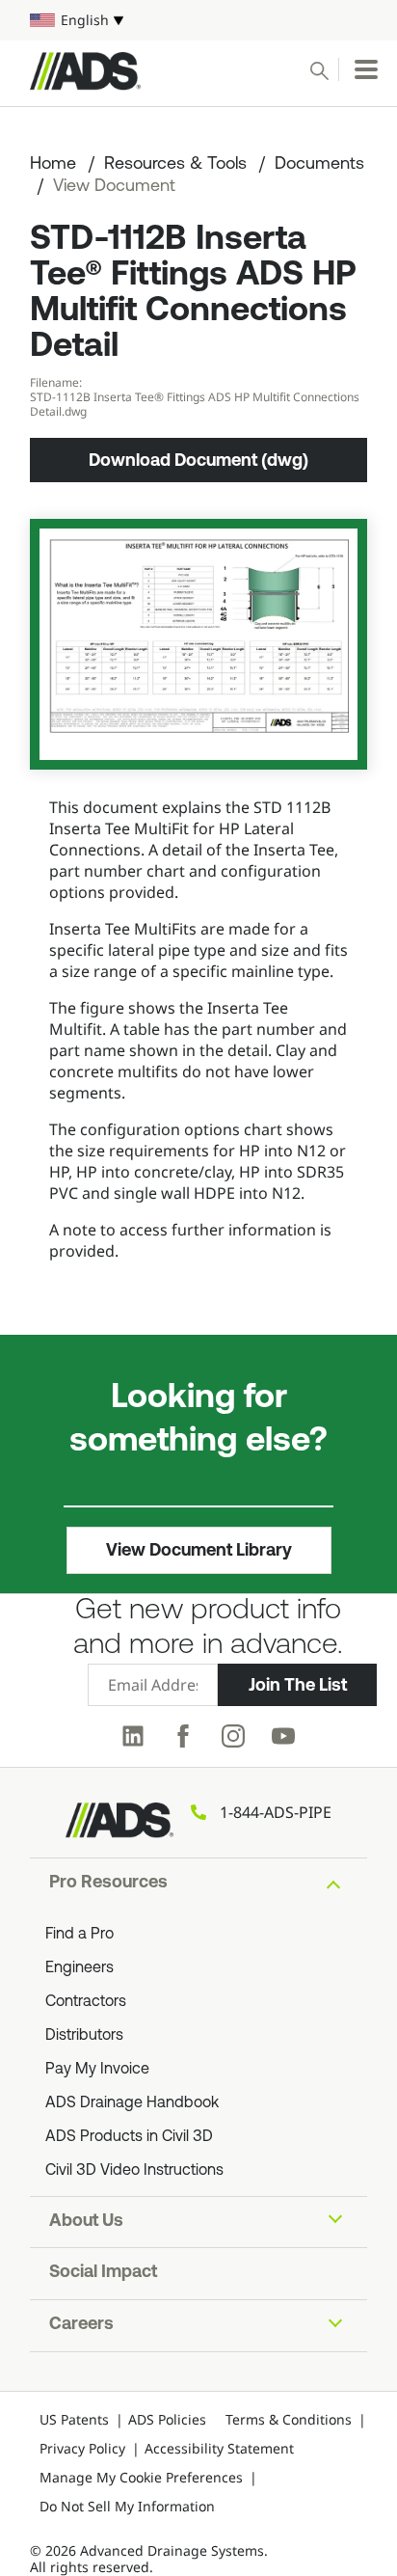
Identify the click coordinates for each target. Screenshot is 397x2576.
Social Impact (103, 2273)
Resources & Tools (175, 165)
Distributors (84, 2036)
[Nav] (366, 69)
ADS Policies (167, 2419)
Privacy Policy (82, 2448)
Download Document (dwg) (198, 460)
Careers (81, 2325)
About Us (86, 2222)
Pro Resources (108, 1884)
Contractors (86, 2002)
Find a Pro (79, 1935)
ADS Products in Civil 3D (129, 2137)
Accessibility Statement (219, 2448)
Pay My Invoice (97, 2070)
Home (53, 165)
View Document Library (199, 1550)
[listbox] (198, 20)
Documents (319, 165)
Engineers (79, 1968)
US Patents (74, 2419)
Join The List (298, 1685)
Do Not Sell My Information (127, 2506)
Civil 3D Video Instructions (134, 2171)
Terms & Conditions (289, 2419)
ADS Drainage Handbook (132, 2103)
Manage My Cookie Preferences (141, 2477)
